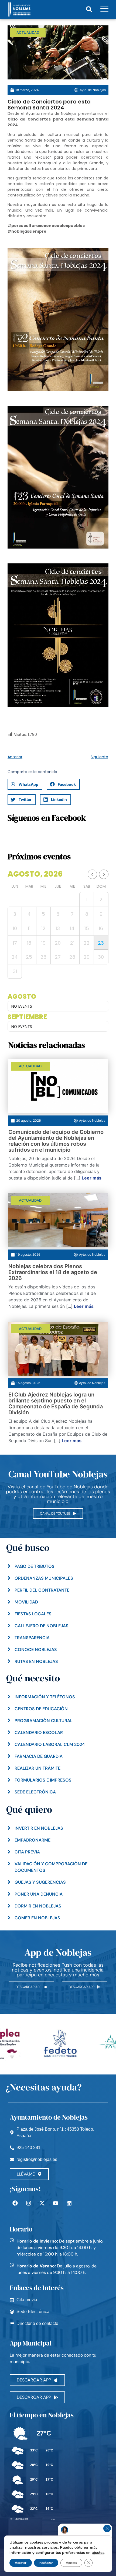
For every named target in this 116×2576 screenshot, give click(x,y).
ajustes (98, 2552)
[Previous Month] (92, 874)
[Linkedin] (69, 2203)
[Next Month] (104, 874)
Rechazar (46, 2563)
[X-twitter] (42, 2203)
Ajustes (71, 2563)
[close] (107, 2528)
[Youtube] (56, 2203)
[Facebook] (15, 2203)
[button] (89, 9)
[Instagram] (29, 2203)
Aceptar (21, 2563)
